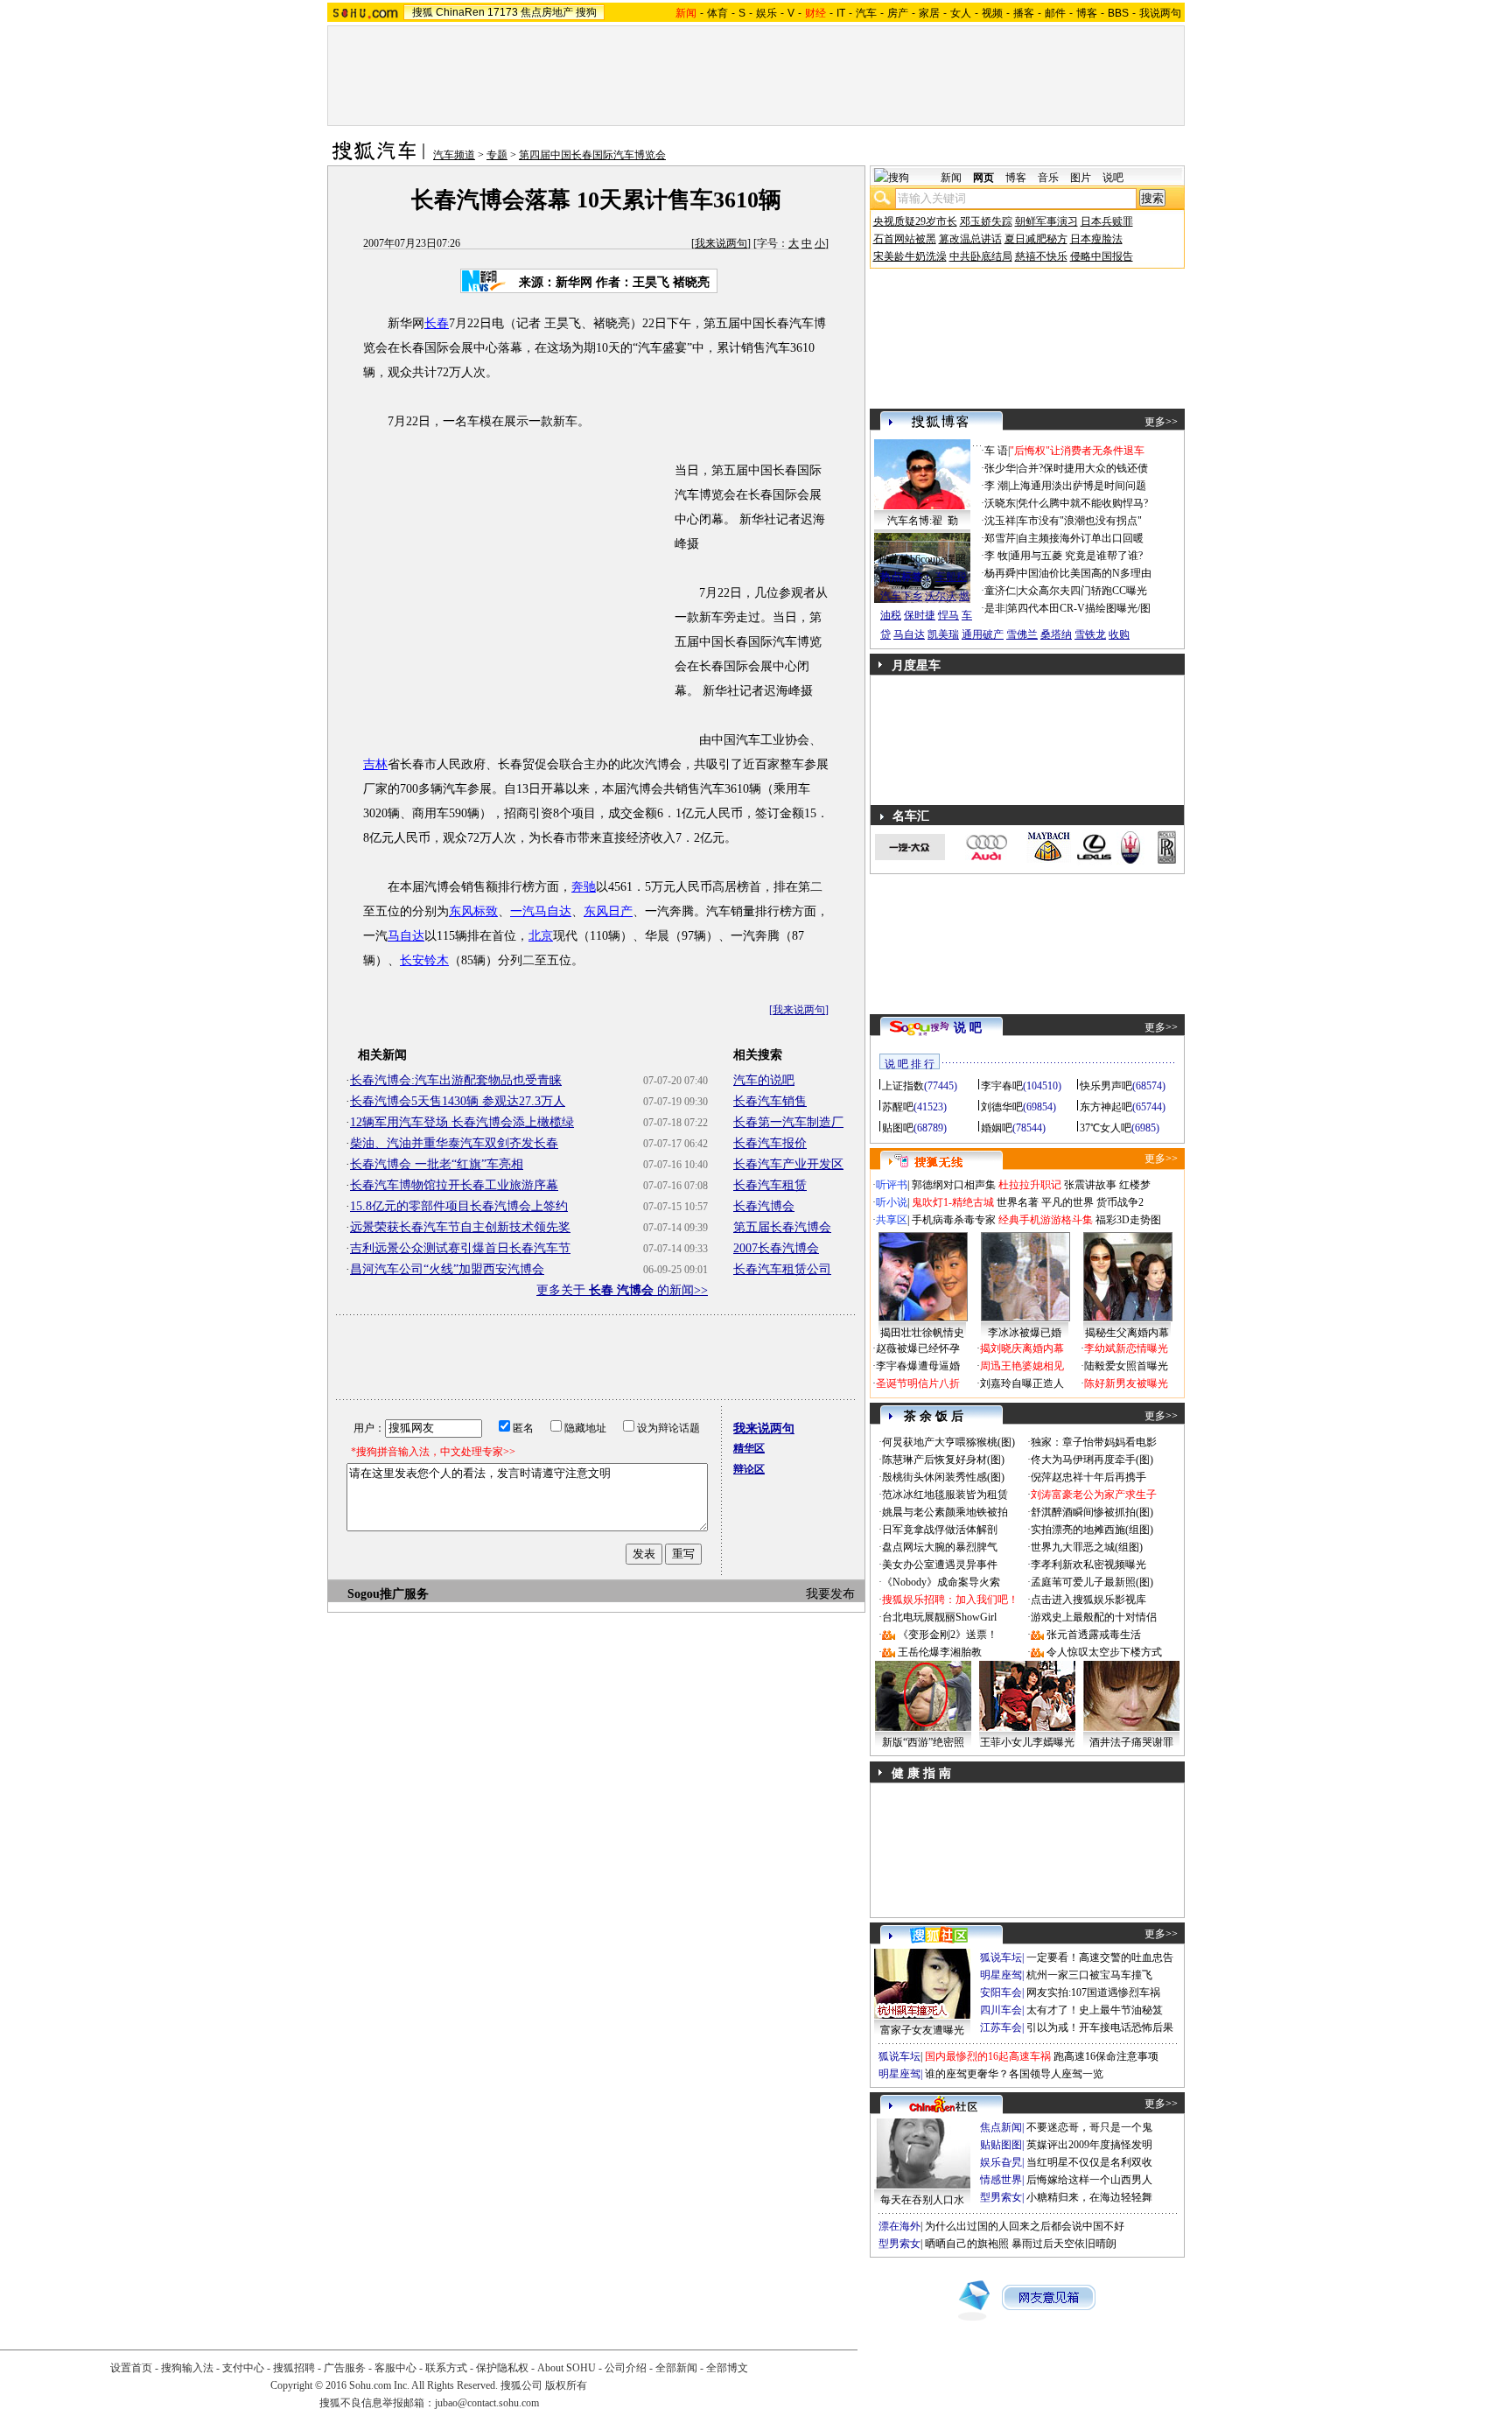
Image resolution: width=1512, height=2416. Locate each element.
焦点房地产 (547, 12)
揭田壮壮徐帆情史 (922, 1333)
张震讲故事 (1090, 1185)
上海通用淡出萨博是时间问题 (1078, 486)
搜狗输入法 (187, 2368)
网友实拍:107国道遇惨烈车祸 (1093, 1992)
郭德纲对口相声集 (954, 1185)
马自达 (406, 936)
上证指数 (903, 1086)
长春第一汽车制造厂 (788, 1122)
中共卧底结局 (981, 256)
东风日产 (608, 911)
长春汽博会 (764, 1206)
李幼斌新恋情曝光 (1126, 1348)
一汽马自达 (541, 911)
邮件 (1055, 13)
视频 (992, 13)
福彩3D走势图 (1128, 1220)
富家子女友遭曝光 (922, 2030)
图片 (1081, 178)
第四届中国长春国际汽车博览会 (592, 155)
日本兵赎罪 (1107, 221)
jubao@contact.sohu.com (487, 2403)
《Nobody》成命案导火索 (941, 1582)
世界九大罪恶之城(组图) (1087, 1547)
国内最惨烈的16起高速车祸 (988, 2056)
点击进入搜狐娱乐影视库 (1088, 1600)
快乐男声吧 (1106, 1086)
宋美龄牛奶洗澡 (910, 256)
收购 (1119, 634)
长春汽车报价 (770, 1143)
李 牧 (996, 556)
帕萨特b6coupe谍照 (922, 559)
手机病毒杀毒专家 (954, 1220)
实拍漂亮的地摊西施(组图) (1092, 1530)
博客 (1087, 13)
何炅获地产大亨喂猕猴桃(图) (948, 1442)
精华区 (749, 1448)
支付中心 (243, 2368)
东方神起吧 (1106, 1107)
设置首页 (131, 2368)
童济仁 (1000, 591)
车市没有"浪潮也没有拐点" (1080, 521)
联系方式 (446, 2368)
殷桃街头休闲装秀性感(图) (943, 1477)
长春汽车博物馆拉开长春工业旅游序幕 (454, 1185)
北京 (541, 936)
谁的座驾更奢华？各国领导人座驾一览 (1014, 2074)
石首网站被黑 (905, 239)
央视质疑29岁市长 (915, 221)
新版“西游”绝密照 (923, 1742)
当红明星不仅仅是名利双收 (1089, 2162)
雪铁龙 (1090, 634)
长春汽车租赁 (770, 1185)
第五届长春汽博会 (782, 1227)
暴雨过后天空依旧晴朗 (1064, 2244)
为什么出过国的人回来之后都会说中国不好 (1025, 2226)
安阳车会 (1001, 1992)
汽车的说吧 (764, 1080)
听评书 (892, 1185)
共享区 (892, 1220)
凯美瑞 (943, 634)
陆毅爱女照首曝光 (1126, 1366)
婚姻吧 (997, 1128)
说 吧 (968, 1028)
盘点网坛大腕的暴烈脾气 (940, 1547)
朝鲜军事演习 (1046, 221)
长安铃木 (424, 960)
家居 (929, 13)
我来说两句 (721, 243)
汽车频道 (454, 155)
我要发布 (830, 1594)
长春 (437, 323)
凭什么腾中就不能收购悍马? (1083, 503)
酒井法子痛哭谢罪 (1131, 1742)
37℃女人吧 (1106, 1128)
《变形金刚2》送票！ (948, 1635)
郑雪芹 (1000, 538)
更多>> (1161, 422)
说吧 (1113, 178)
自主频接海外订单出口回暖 (1081, 538)
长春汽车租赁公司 (782, 1269)
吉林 (375, 764)
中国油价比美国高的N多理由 (1085, 573)
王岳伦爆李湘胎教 (940, 1652)
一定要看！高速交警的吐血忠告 (1100, 1957)
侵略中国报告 (1102, 256)
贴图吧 (898, 1128)
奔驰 (584, 887)
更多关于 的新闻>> (622, 1290)
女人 (961, 13)
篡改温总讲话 (970, 239)
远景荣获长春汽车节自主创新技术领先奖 (460, 1227)
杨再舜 (1000, 573)
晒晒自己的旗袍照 (967, 2244)
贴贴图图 (1001, 2145)
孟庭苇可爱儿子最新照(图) (1092, 1582)
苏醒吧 (898, 1107)
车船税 (951, 577)
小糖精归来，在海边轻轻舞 (1089, 2197)
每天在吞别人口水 (922, 2200)
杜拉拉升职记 (1030, 1185)
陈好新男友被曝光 (1126, 1383)
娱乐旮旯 (1001, 2162)
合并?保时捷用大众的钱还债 (1083, 468)
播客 (1024, 13)
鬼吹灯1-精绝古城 (953, 1202)
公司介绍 (626, 2368)
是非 (995, 608)
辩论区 (749, 1469)
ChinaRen (460, 12)
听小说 (892, 1202)
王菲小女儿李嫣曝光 (1027, 1742)
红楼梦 (1135, 1185)
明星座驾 (1001, 1975)
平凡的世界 (1067, 1202)
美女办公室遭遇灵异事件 (940, 1565)
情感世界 (1001, 2180)
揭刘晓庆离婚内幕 (1022, 1348)
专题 (497, 155)
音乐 (1048, 178)
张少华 (1000, 468)
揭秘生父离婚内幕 (1127, 1333)
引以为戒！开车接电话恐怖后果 (1100, 2027)
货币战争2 (1120, 1202)
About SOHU (567, 2368)
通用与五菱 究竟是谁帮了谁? (1076, 556)
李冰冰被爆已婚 (1025, 1333)
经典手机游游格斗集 (1046, 1220)
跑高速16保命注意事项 (1106, 2056)
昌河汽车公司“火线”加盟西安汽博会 (447, 1269)
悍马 (948, 615)
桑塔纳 (1056, 634)
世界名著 (1018, 1202)
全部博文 (727, 2368)
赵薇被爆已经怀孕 (918, 1348)
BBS (1118, 13)
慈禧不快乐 (1041, 256)
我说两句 (1160, 13)
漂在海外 (899, 2226)
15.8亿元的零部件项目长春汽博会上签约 (459, 1206)
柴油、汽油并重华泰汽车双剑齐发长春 (454, 1143)
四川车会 (1001, 2010)
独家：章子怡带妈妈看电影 (1094, 1442)
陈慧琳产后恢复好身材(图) (943, 1460)
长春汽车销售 (770, 1101)
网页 (983, 178)
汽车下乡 (901, 596)
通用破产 (983, 634)
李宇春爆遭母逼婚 (918, 1366)
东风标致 (473, 911)
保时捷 (920, 615)
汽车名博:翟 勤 (923, 521)
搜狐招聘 (294, 2368)
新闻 (951, 178)
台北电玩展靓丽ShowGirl (939, 1617)
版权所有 (566, 2385)
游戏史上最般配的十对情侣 (1094, 1617)
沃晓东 (1000, 503)
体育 (717, 13)
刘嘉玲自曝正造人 (1022, 1383)
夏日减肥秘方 (1036, 239)
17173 (503, 12)
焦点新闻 (1001, 2127)
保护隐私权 (502, 2368)
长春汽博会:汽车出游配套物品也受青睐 (456, 1080)
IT (841, 13)
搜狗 (586, 12)
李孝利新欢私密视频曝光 (1088, 1565)
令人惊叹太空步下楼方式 (1104, 1652)
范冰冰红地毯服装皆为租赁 (945, 1495)
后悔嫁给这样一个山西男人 (1089, 2180)
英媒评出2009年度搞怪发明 (1089, 2145)
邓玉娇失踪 (986, 221)
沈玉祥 (1000, 521)
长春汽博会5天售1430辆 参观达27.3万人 (458, 1101)
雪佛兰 (1022, 634)
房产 (898, 13)
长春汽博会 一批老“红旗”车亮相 (437, 1164)
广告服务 (345, 2368)
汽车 (866, 13)
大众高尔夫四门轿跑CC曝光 (1082, 591)
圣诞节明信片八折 (918, 1383)
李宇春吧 (1002, 1086)
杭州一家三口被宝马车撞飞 (1089, 1975)
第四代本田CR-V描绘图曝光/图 (1079, 608)
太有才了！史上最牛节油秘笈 (1095, 2010)
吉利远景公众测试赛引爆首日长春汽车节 (460, 1248)
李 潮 (996, 486)
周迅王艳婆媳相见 (1022, 1366)
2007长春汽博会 (776, 1248)
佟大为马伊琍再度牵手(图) (1092, 1460)
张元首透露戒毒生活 (1094, 1635)
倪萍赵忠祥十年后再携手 (1088, 1477)
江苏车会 (1001, 2027)
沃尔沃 (941, 596)
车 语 (996, 451)
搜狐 (423, 12)
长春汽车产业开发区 (788, 1164)
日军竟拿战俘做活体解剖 (940, 1530)
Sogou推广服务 (388, 1594)
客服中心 (395, 2368)
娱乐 (766, 13)
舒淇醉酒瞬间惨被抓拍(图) (1092, 1512)
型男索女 (1001, 2197)
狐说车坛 (1001, 1957)
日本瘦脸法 (1096, 239)
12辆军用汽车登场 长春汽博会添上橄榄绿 (462, 1122)
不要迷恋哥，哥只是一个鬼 (1089, 2127)
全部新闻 (676, 2368)
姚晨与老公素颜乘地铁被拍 (945, 1512)
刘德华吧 (1002, 1107)
